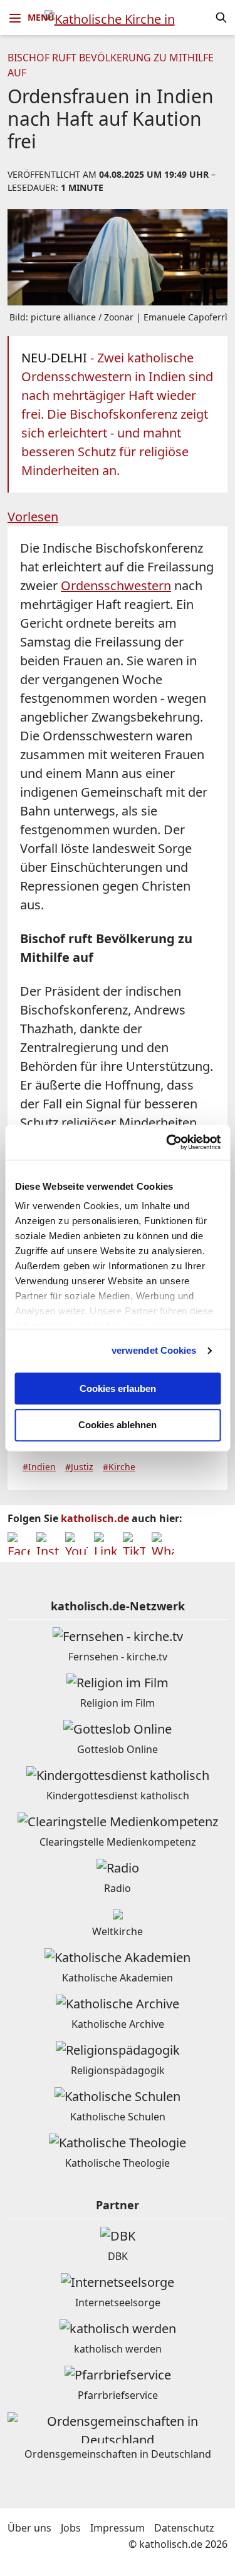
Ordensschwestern (116, 585)
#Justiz (79, 1467)
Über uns (29, 2528)
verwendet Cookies (154, 1350)
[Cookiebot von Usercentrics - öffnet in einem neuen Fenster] (167, 1142)
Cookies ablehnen (118, 1425)
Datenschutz (184, 2528)
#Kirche (119, 1467)
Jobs (71, 2528)
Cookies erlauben (118, 1388)
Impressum (118, 2528)
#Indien (39, 1467)
